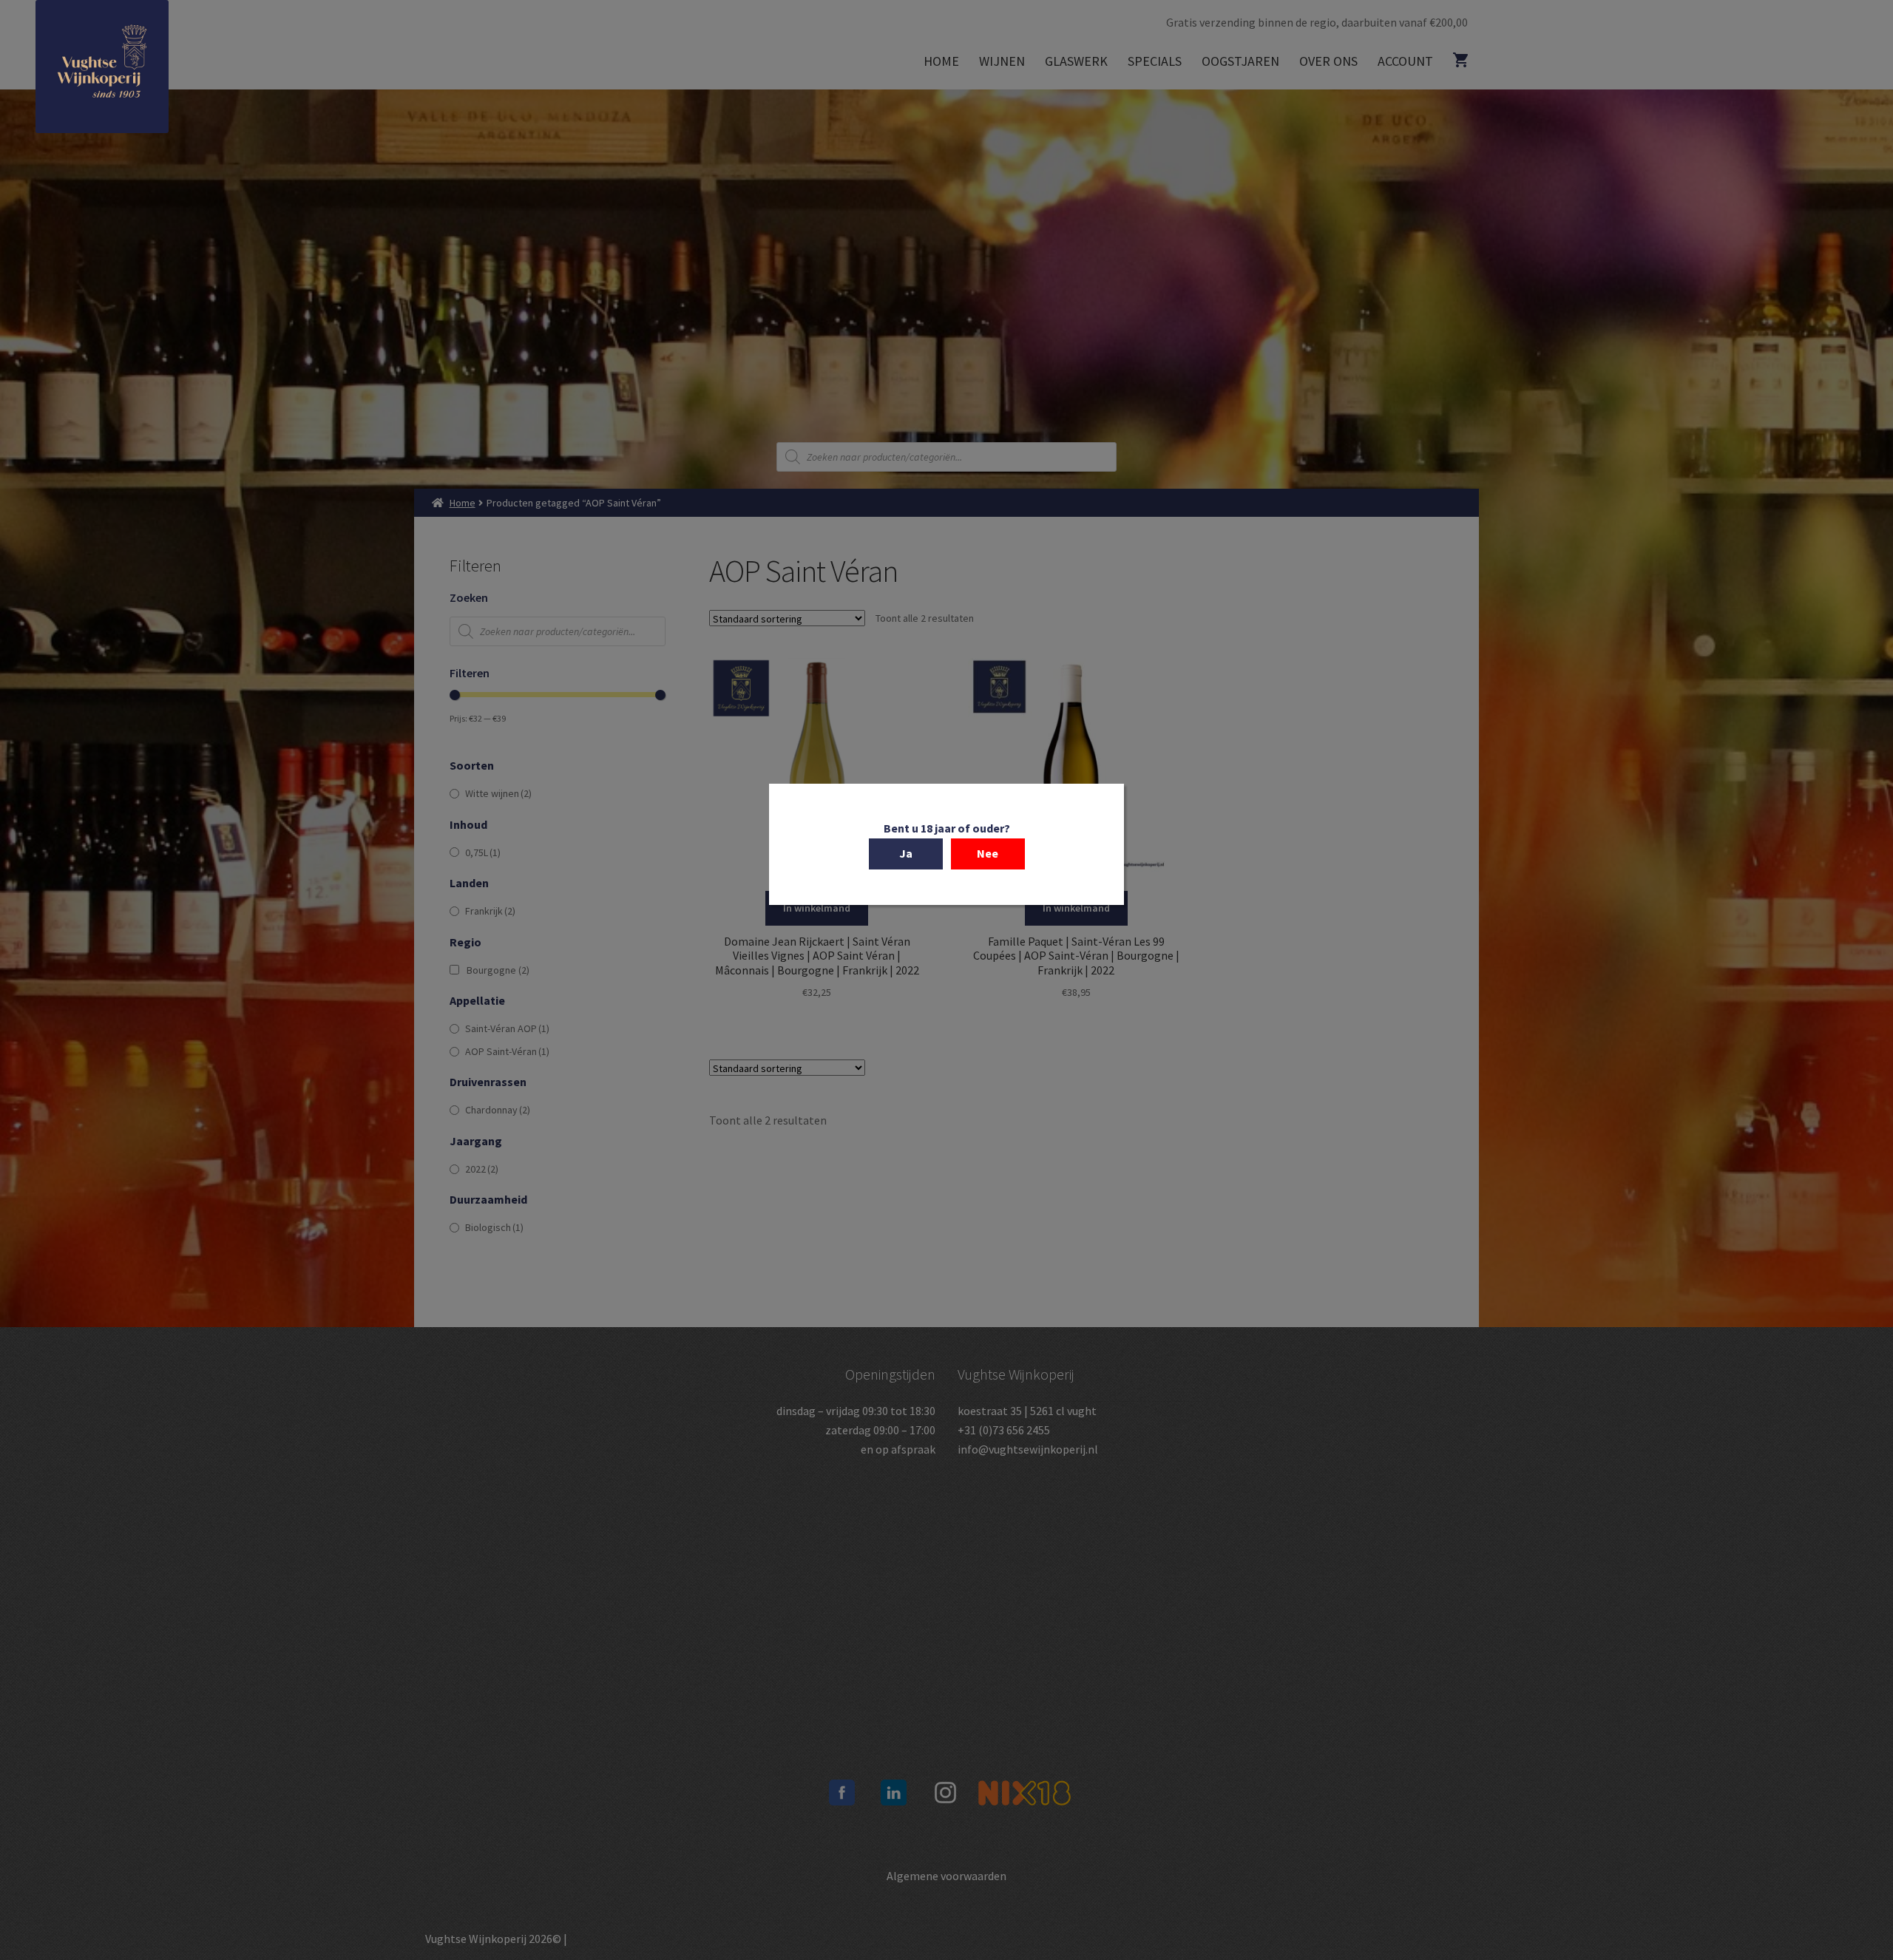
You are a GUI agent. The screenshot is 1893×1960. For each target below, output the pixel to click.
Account (1405, 61)
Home (941, 61)
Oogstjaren (1240, 61)
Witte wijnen (498, 793)
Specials (1155, 61)
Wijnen (1002, 61)
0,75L (483, 852)
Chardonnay (498, 1110)
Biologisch (494, 1227)
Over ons (1328, 61)
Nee (988, 853)
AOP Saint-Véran (507, 1051)
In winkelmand (817, 908)
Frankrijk (490, 911)
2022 (482, 1169)
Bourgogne (498, 970)
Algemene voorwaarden (946, 1876)
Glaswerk (1076, 61)
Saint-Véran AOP (507, 1028)
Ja (906, 853)
